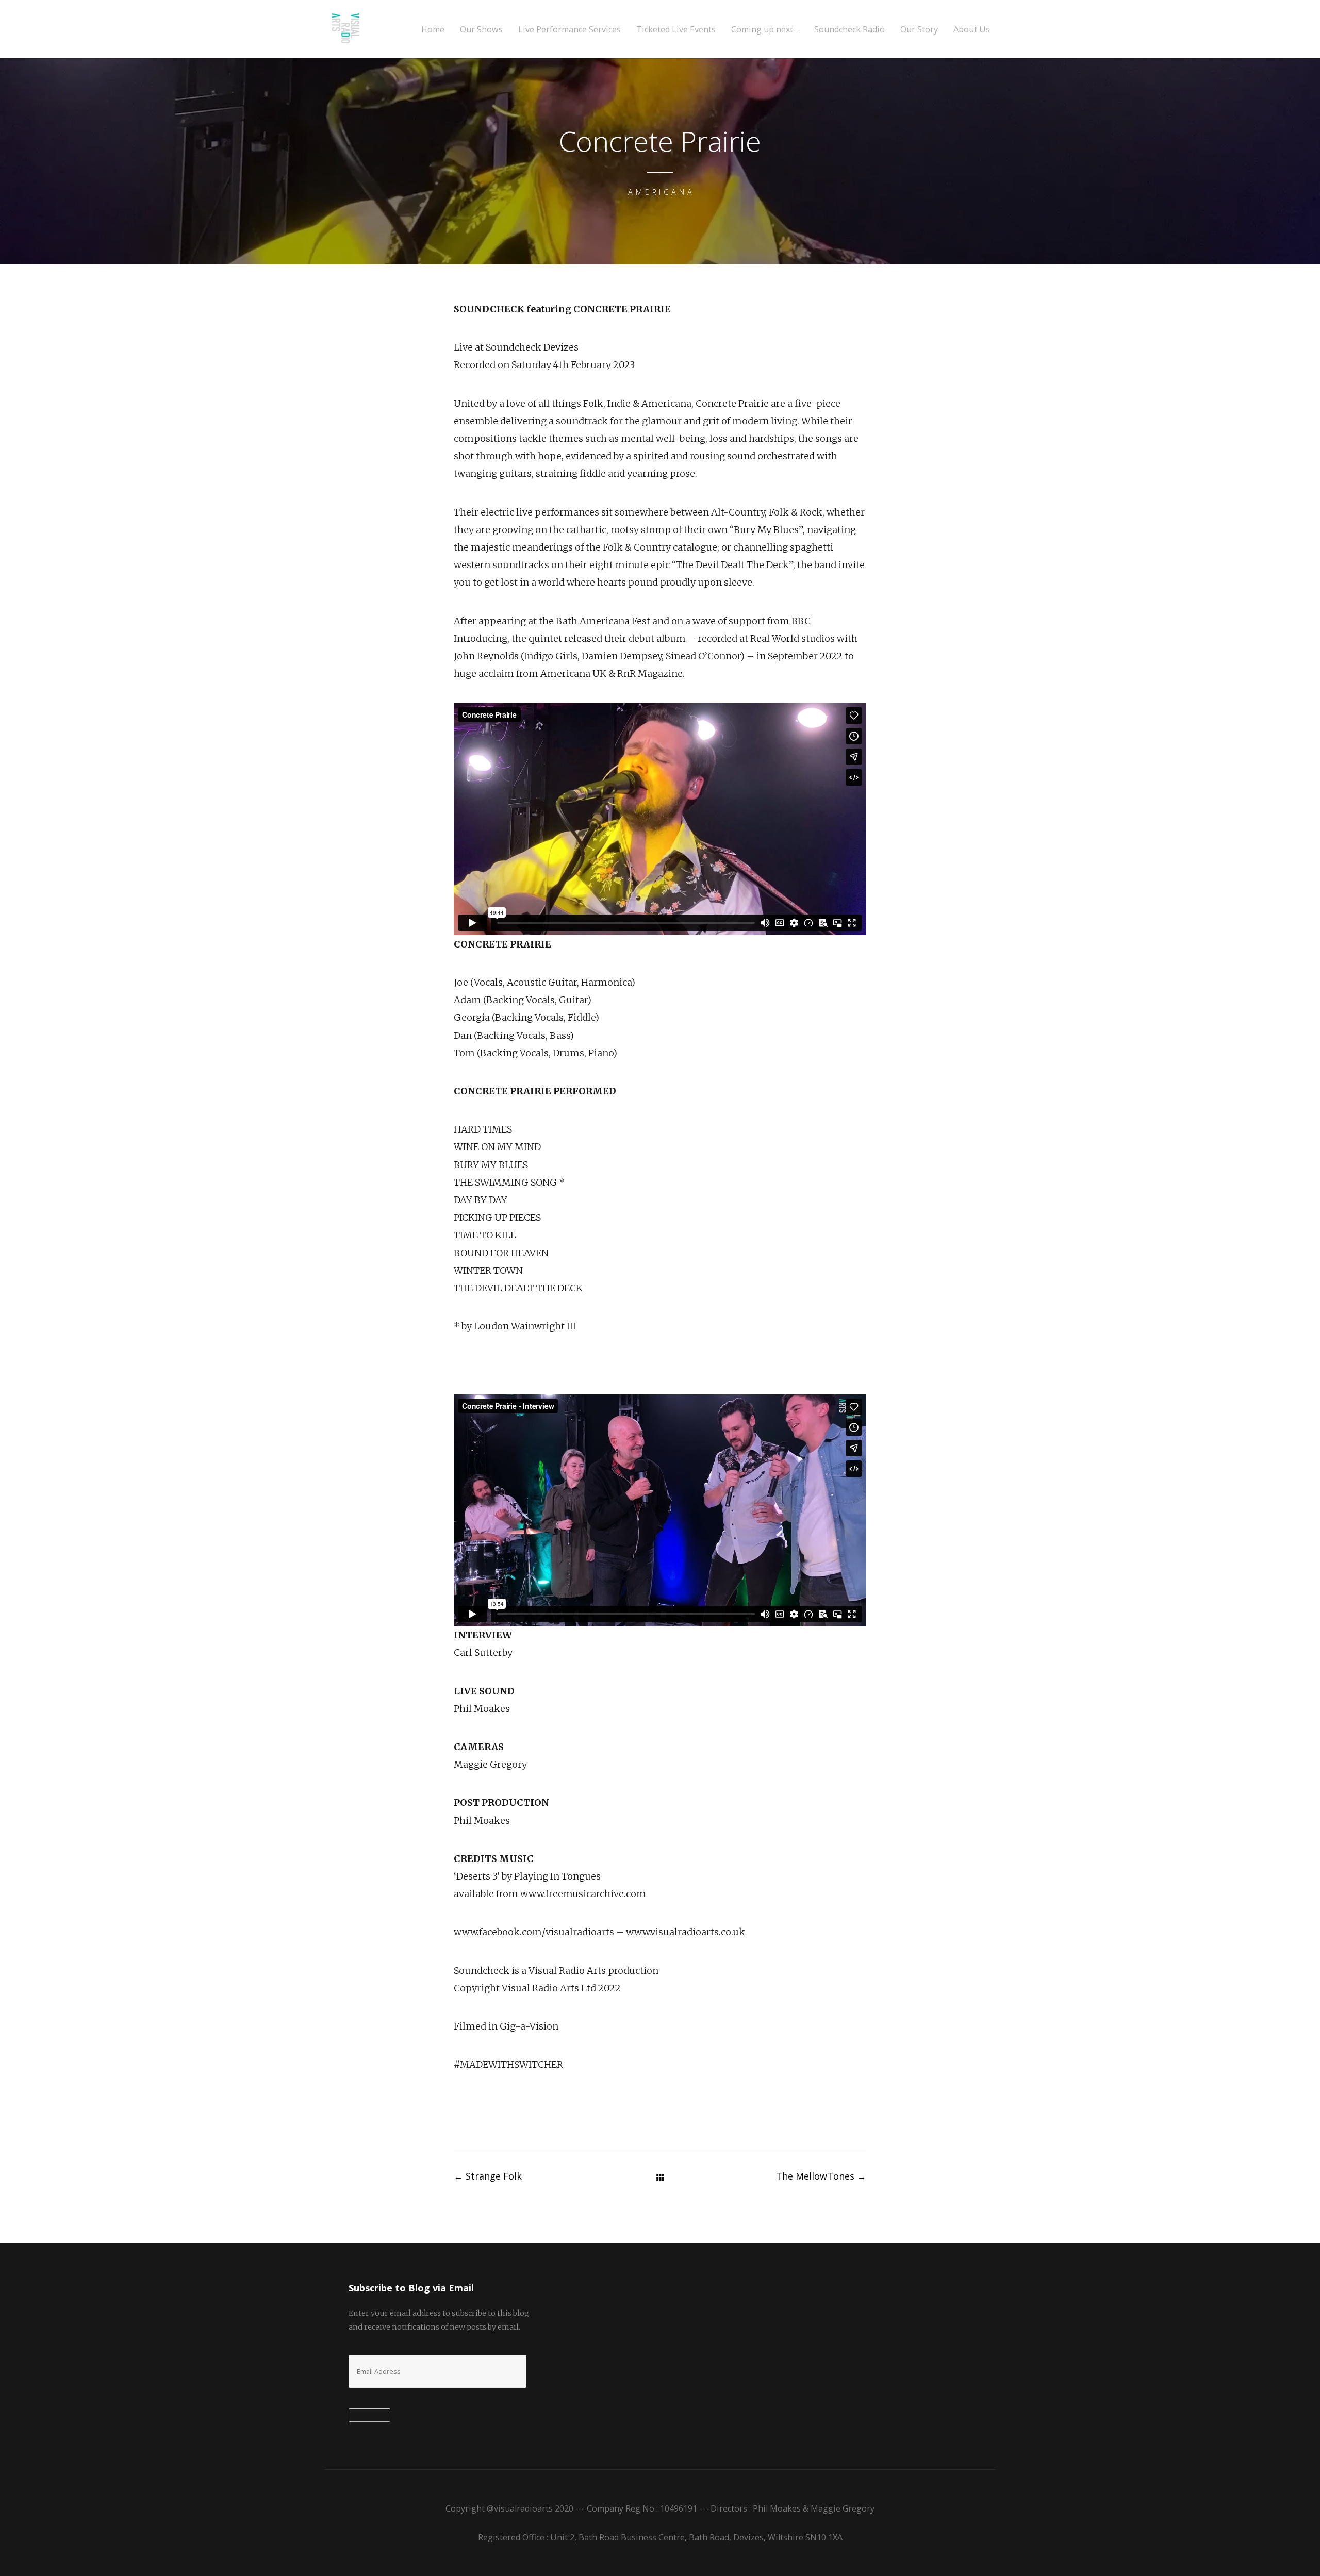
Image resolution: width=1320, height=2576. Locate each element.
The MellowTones (821, 2176)
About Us (972, 30)
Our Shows (481, 30)
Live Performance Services (570, 30)
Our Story (919, 30)
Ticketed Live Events (676, 30)
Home (433, 30)
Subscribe (369, 2416)
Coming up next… (765, 30)
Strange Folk (488, 2176)
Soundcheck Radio (849, 30)
